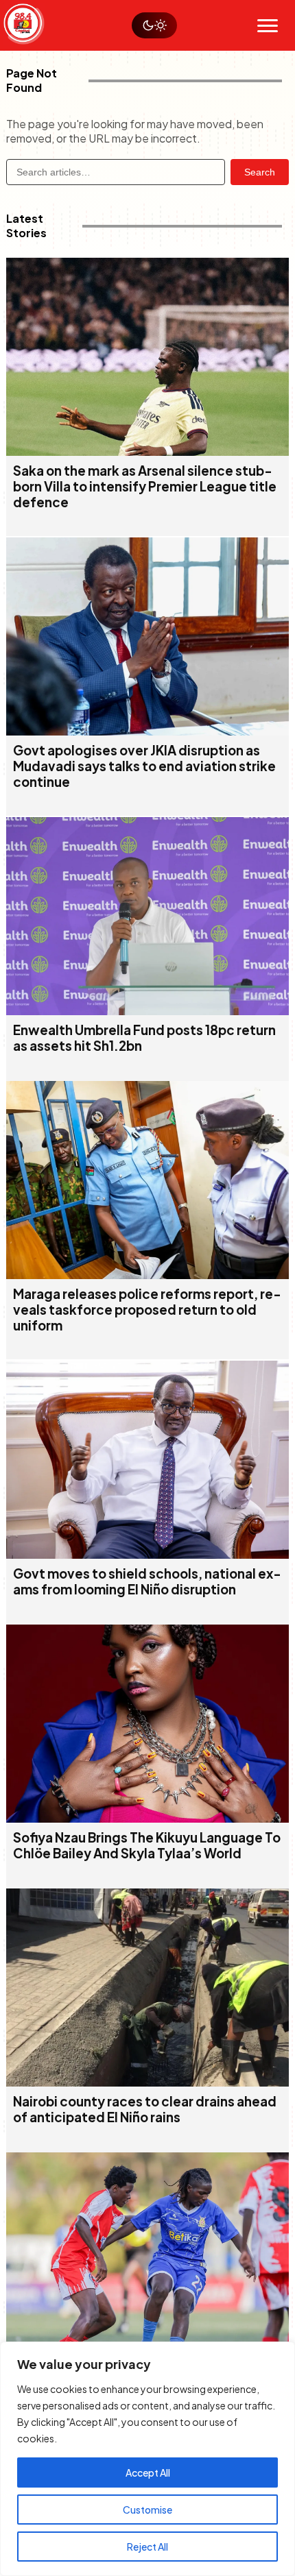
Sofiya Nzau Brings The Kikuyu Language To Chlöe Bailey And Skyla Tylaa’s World (147, 1845)
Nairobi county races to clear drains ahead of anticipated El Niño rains (145, 2109)
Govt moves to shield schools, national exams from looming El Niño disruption (147, 1581)
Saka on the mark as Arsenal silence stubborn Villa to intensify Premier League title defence (145, 486)
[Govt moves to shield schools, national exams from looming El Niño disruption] (148, 1554)
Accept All (148, 2472)
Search (260, 172)
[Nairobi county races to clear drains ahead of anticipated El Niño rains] (148, 2082)
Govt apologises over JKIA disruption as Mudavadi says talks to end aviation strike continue (144, 766)
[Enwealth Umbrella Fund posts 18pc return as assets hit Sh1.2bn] (148, 1011)
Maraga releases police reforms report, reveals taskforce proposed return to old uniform (147, 1310)
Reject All (147, 2547)
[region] (147, 2459)
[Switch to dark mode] (154, 25)
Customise (147, 2510)
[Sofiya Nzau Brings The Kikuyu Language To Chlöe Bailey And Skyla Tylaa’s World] (148, 1818)
